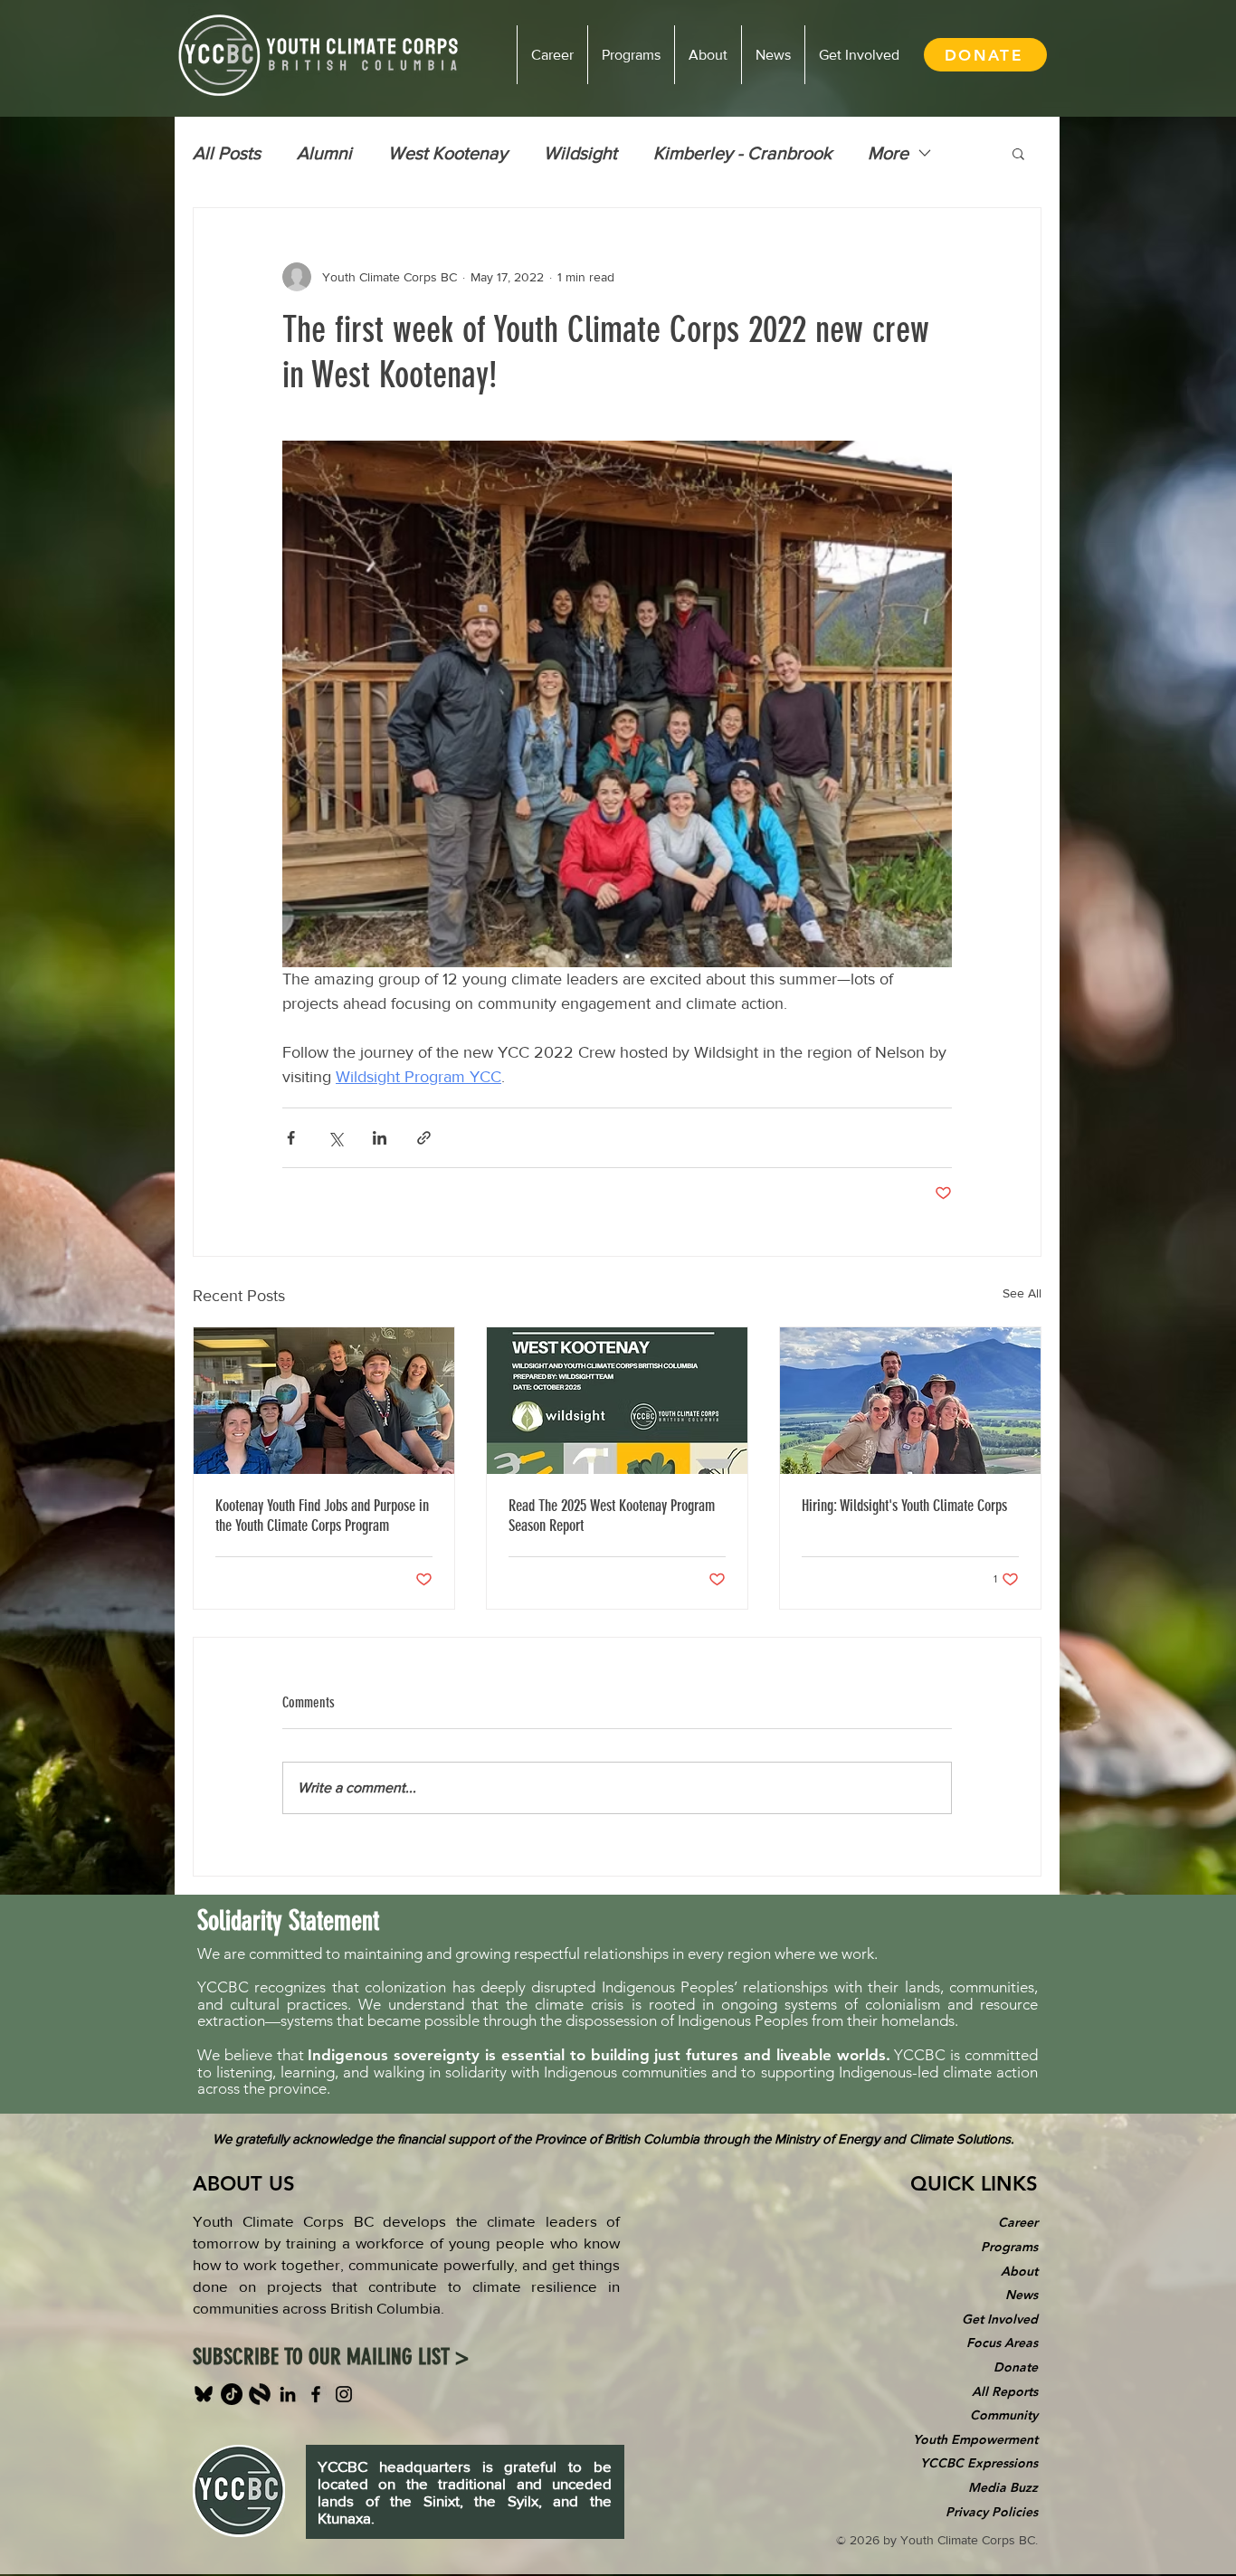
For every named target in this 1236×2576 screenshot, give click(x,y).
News (1022, 2295)
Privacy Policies (992, 2512)
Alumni (324, 153)
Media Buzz (1003, 2487)
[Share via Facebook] (291, 1138)
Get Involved (1000, 2319)
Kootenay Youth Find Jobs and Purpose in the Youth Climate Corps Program (322, 1516)
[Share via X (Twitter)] (335, 1138)
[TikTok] (232, 2394)
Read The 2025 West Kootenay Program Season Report (612, 1516)
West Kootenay (448, 153)
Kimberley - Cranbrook (742, 153)
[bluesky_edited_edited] (204, 2394)
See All (1022, 1293)
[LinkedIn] (288, 2394)
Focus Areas (1002, 2343)
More (888, 153)
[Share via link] (424, 1138)
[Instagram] (344, 2394)
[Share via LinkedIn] (380, 1138)
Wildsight (580, 153)
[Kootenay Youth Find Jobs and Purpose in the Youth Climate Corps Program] (324, 1401)
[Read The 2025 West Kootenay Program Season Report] (617, 1401)
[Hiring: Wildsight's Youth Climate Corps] (910, 1401)
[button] (1018, 153)
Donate (1016, 2367)
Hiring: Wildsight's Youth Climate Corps (904, 1506)
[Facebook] (316, 2394)
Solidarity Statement (288, 1921)
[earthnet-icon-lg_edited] (260, 2394)
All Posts (227, 153)
